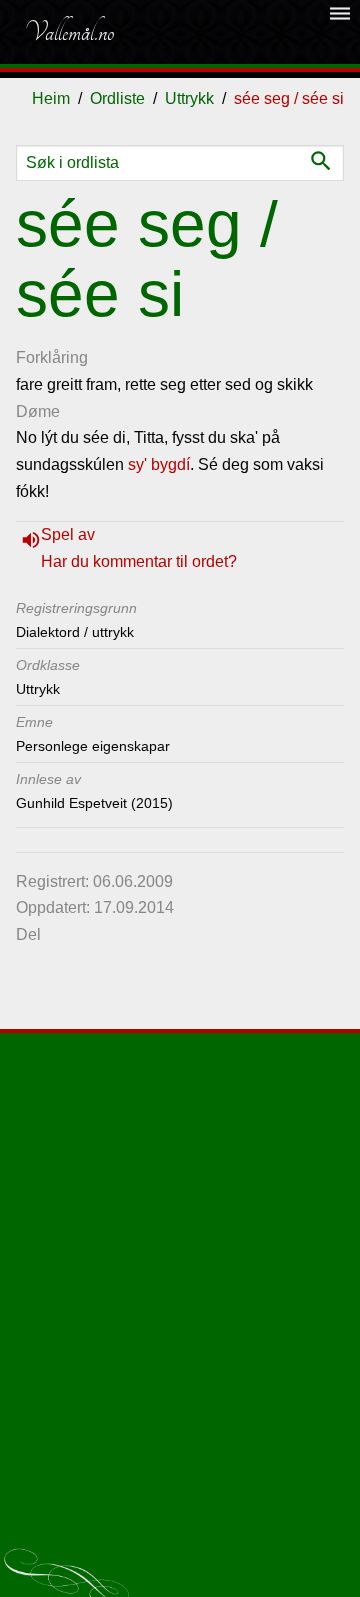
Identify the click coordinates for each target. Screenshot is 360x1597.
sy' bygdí (159, 464)
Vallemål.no (69, 32)
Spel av (68, 534)
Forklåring (52, 357)
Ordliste (117, 98)
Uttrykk (189, 98)
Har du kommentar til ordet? (139, 561)
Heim (51, 98)
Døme (38, 411)
